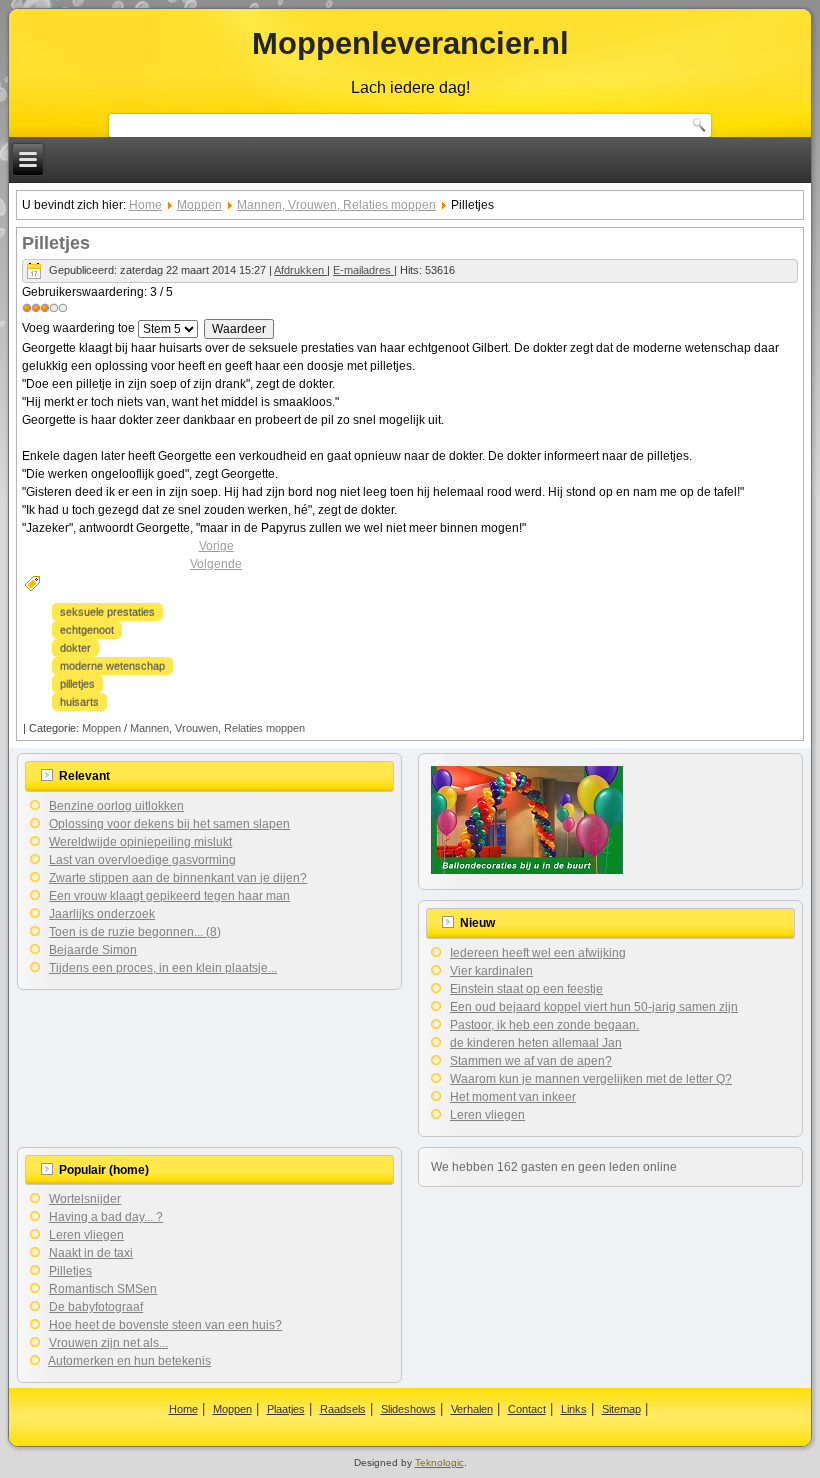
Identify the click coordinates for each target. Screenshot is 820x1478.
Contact (527, 1409)
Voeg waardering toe (78, 328)
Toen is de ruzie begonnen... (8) (135, 932)
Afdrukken (300, 270)
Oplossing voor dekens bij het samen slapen (169, 824)
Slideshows (408, 1409)
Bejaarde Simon (93, 950)
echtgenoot (87, 630)
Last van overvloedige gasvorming (142, 860)
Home (145, 205)
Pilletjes (56, 243)
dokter (75, 648)
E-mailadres (363, 270)
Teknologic (439, 1462)
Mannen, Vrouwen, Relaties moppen (336, 205)
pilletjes (77, 684)
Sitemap (621, 1409)
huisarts (79, 702)
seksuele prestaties (107, 612)
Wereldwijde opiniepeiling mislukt (140, 842)
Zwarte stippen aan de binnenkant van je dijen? (178, 878)
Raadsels (343, 1409)
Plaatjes (286, 1409)
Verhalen (472, 1409)
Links (574, 1409)
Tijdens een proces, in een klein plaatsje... (163, 968)
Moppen (199, 205)
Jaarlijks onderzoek (102, 914)
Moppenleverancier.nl (410, 43)
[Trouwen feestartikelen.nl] (527, 870)
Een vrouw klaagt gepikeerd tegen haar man (169, 896)
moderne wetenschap (112, 666)
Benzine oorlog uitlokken (116, 806)
